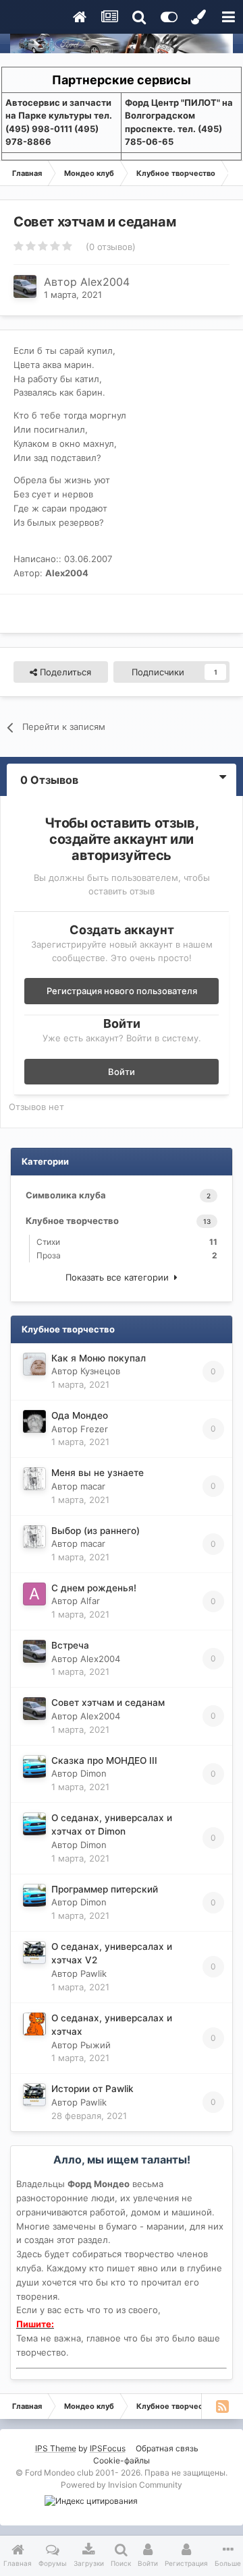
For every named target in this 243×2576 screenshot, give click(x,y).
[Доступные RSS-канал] (222, 2406)
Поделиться (64, 672)
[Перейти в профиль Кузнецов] (34, 1364)
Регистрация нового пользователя (122, 991)
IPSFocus (108, 2448)
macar (93, 1486)
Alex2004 (105, 282)
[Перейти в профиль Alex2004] (25, 286)
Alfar (90, 1601)
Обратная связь (167, 2448)
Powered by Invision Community (122, 2485)
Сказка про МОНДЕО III (104, 1760)
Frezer (94, 1429)
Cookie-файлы (122, 2460)
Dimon (93, 1773)
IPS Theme (56, 2448)
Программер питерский (105, 1889)
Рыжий (96, 2045)
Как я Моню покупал (99, 1358)
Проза (127, 1255)
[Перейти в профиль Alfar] (34, 1594)
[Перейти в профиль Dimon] (34, 1767)
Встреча (70, 1645)
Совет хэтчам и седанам (108, 1703)
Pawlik (93, 1973)
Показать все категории (120, 1277)
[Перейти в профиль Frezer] (34, 1421)
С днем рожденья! (94, 1588)
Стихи (127, 1242)
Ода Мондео (80, 1415)
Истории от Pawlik (92, 2089)
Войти (122, 1072)
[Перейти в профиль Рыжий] (34, 2024)
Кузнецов (100, 1371)
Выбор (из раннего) (96, 1531)
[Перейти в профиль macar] (34, 1479)
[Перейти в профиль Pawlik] (34, 1953)
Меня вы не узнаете (98, 1473)
